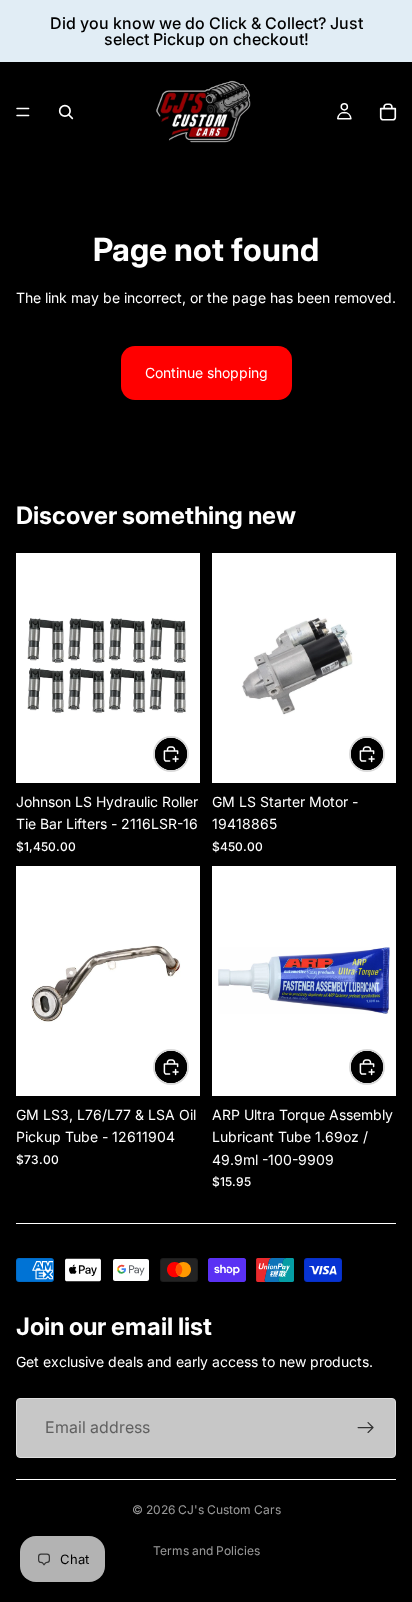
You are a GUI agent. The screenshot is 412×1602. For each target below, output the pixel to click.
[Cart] (388, 112)
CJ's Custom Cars (229, 1509)
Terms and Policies (206, 1550)
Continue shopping (206, 372)
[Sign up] (366, 1428)
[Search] (66, 112)
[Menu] (23, 112)
